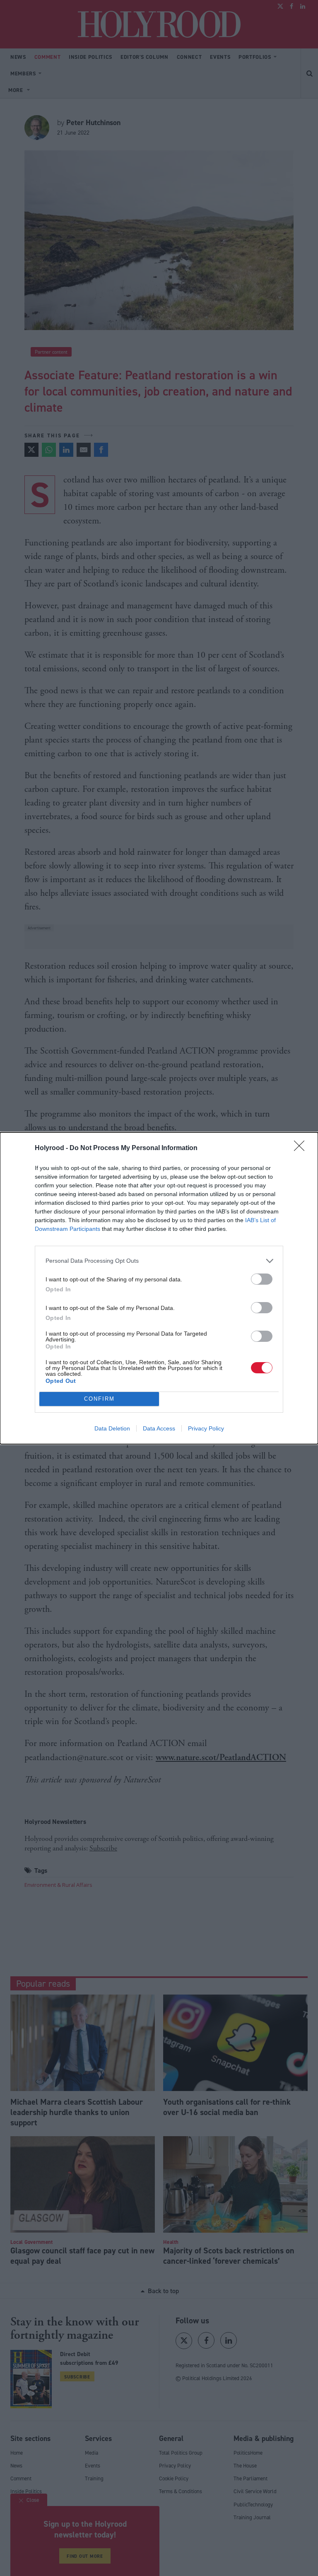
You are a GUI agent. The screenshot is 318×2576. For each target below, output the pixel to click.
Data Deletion (112, 1428)
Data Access (159, 1428)
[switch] (262, 1279)
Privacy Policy (206, 1428)
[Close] (302, 1148)
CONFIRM (99, 1399)
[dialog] (159, 1288)
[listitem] (159, 1261)
